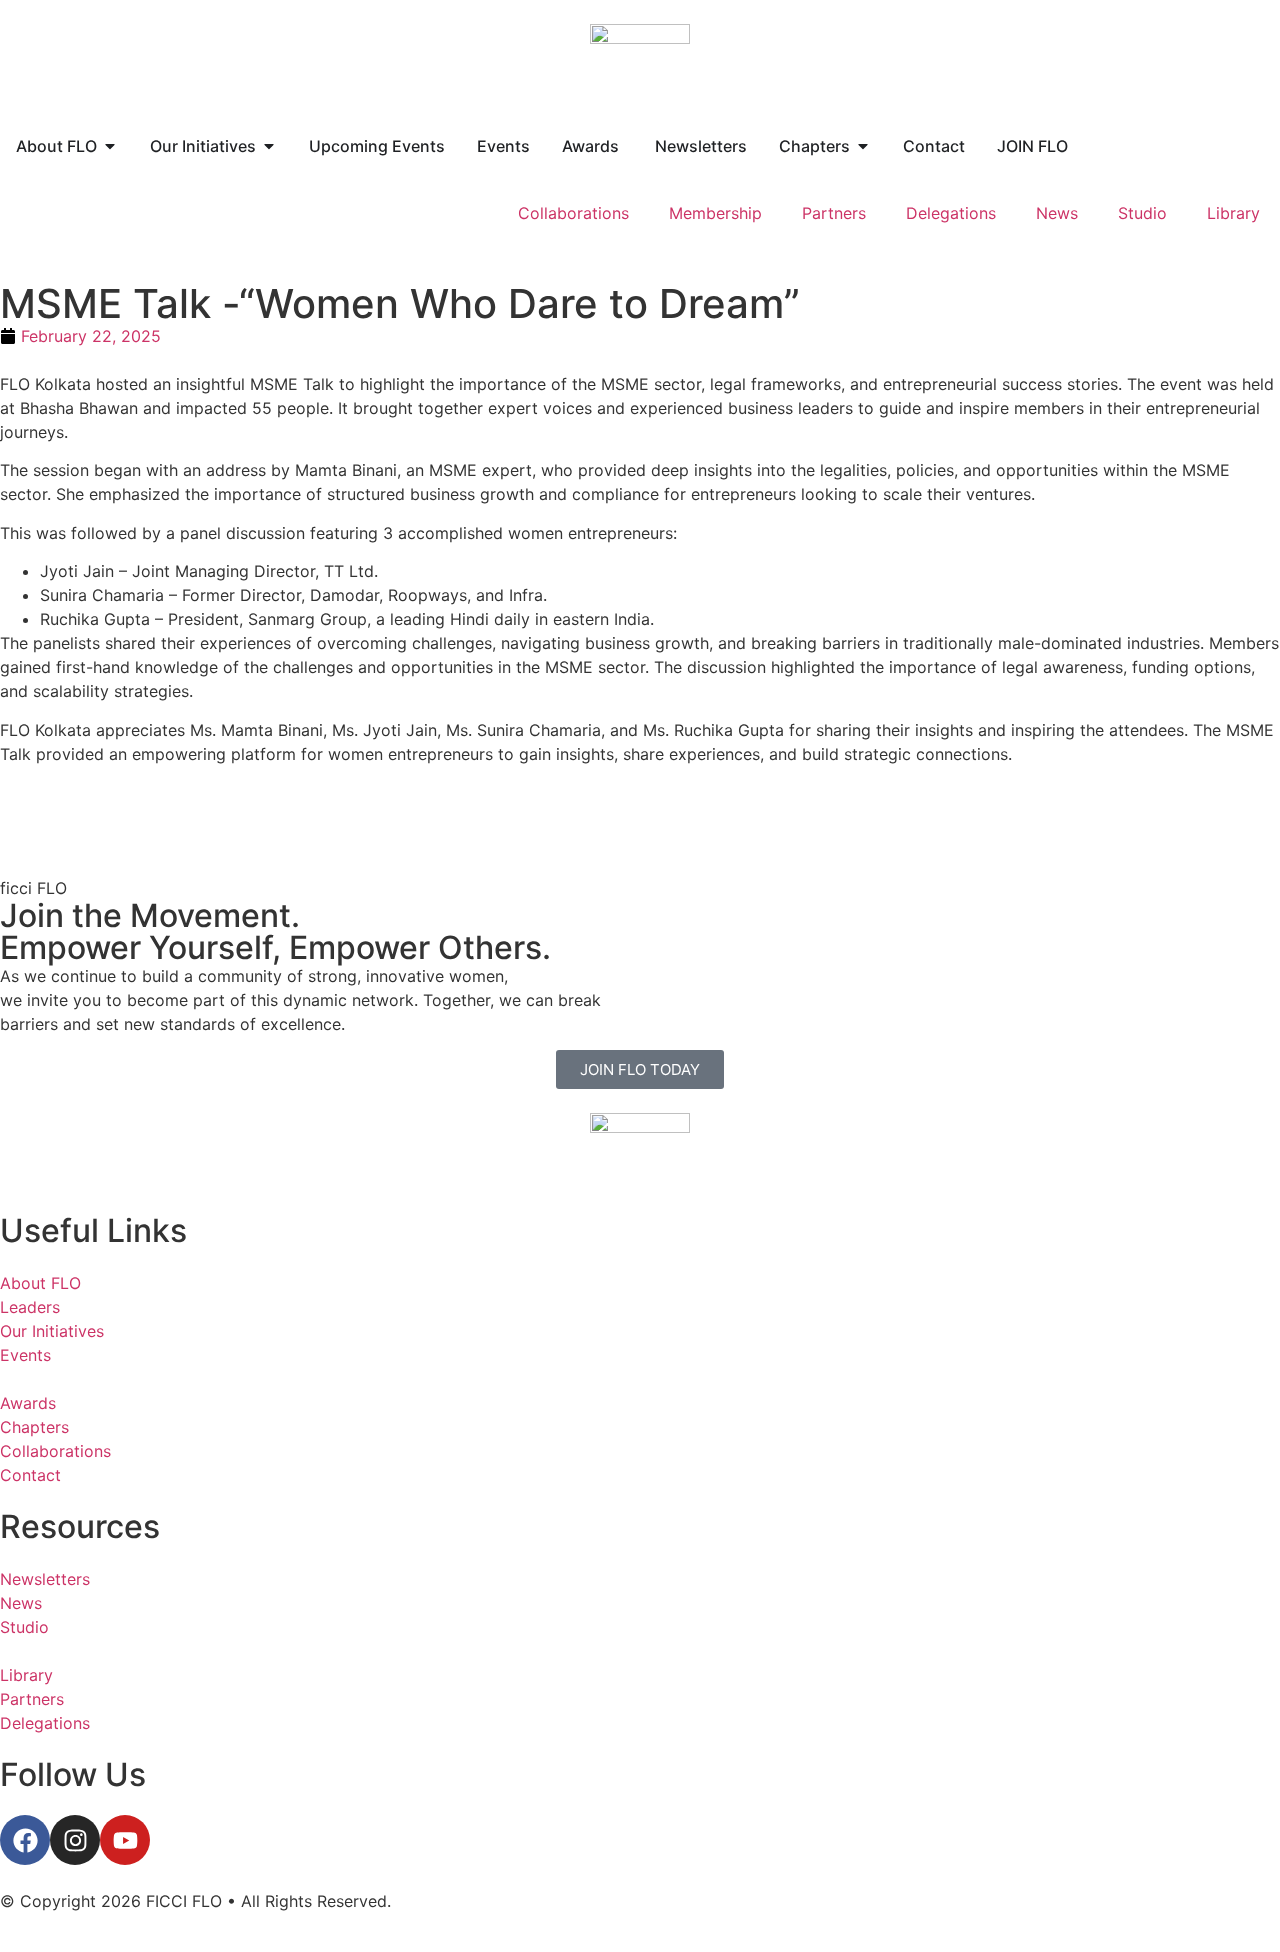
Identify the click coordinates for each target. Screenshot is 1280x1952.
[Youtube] (125, 1840)
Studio (1142, 213)
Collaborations (573, 213)
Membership (715, 213)
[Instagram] (75, 1840)
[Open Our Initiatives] (269, 146)
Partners (834, 213)
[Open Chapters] (863, 146)
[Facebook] (25, 1840)
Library (1233, 213)
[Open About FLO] (110, 146)
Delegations (951, 213)
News (1057, 213)
